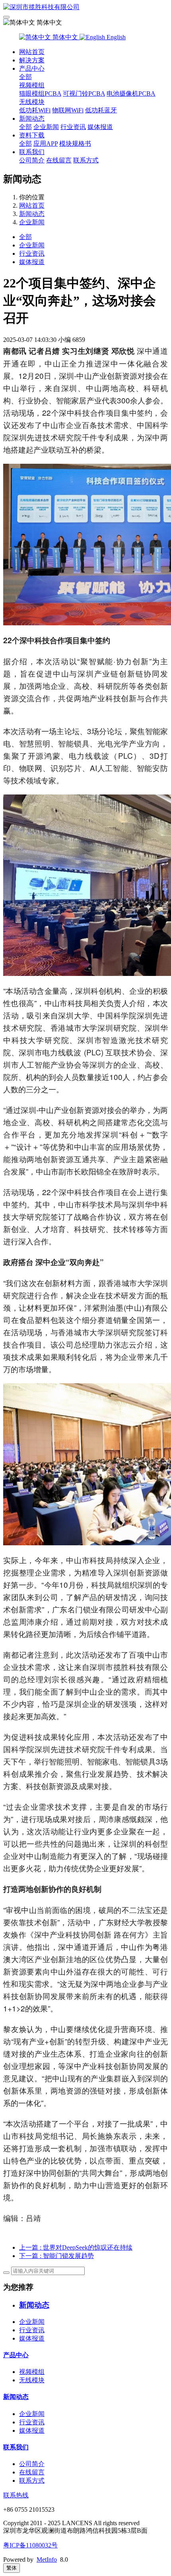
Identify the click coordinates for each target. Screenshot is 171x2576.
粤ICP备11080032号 (30, 2545)
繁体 (12, 2568)
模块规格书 (75, 144)
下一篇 (56, 2256)
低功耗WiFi (35, 110)
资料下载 (32, 135)
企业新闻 (46, 127)
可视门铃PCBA (84, 94)
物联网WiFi (68, 110)
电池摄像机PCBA (131, 94)
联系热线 (16, 2495)
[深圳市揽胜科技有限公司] (85, 7)
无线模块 (32, 102)
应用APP (46, 144)
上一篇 (76, 2247)
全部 (25, 77)
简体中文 (65, 37)
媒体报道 (100, 127)
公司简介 (32, 160)
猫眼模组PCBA (40, 94)
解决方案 (32, 60)
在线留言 (59, 160)
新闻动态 (32, 119)
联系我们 (32, 152)
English (115, 37)
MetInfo (47, 2560)
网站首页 (32, 52)
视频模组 (32, 85)
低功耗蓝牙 (101, 110)
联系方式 (86, 160)
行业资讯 (73, 127)
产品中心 (32, 68)
